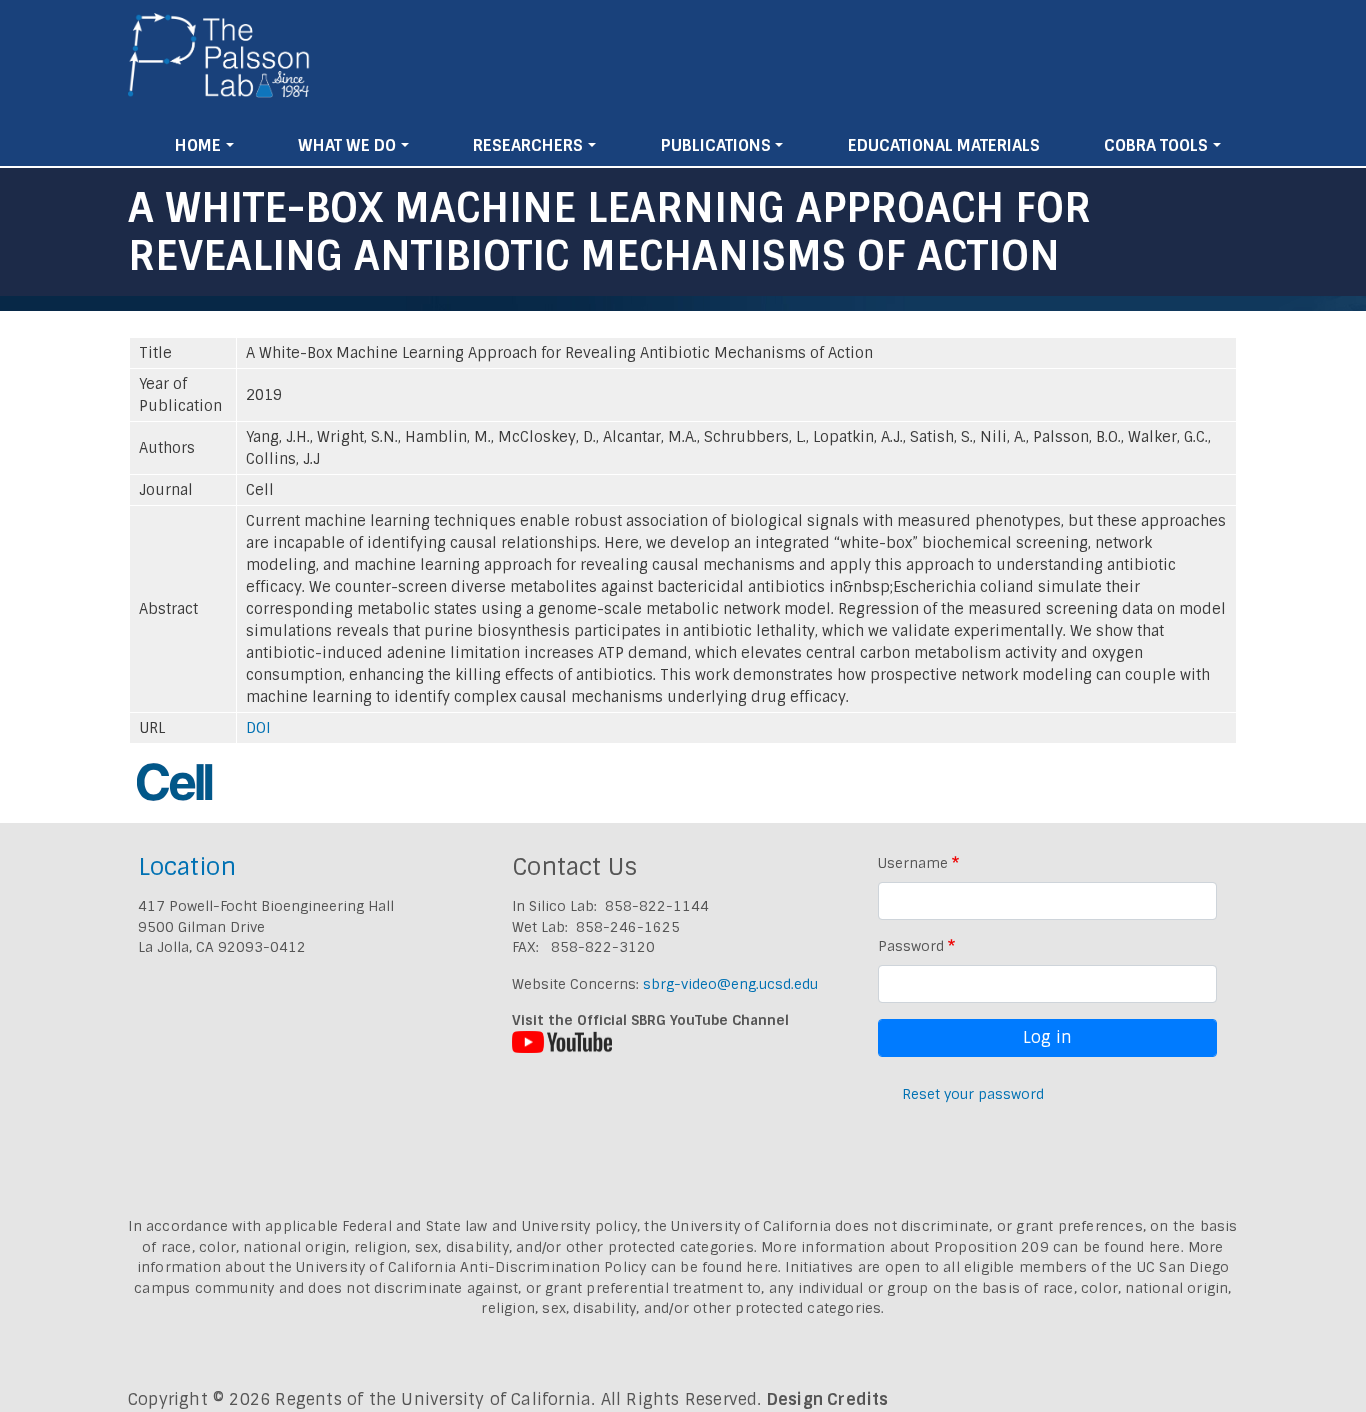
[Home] (219, 63)
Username (913, 863)
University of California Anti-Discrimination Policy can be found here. (538, 1267)
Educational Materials (944, 145)
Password (911, 946)
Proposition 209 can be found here (1057, 1247)
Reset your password (973, 1094)
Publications (716, 145)
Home (198, 145)
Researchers (528, 145)
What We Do (347, 145)
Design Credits (828, 1399)
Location (187, 866)
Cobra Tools (1156, 145)
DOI (258, 728)
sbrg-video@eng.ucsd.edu (730, 984)
